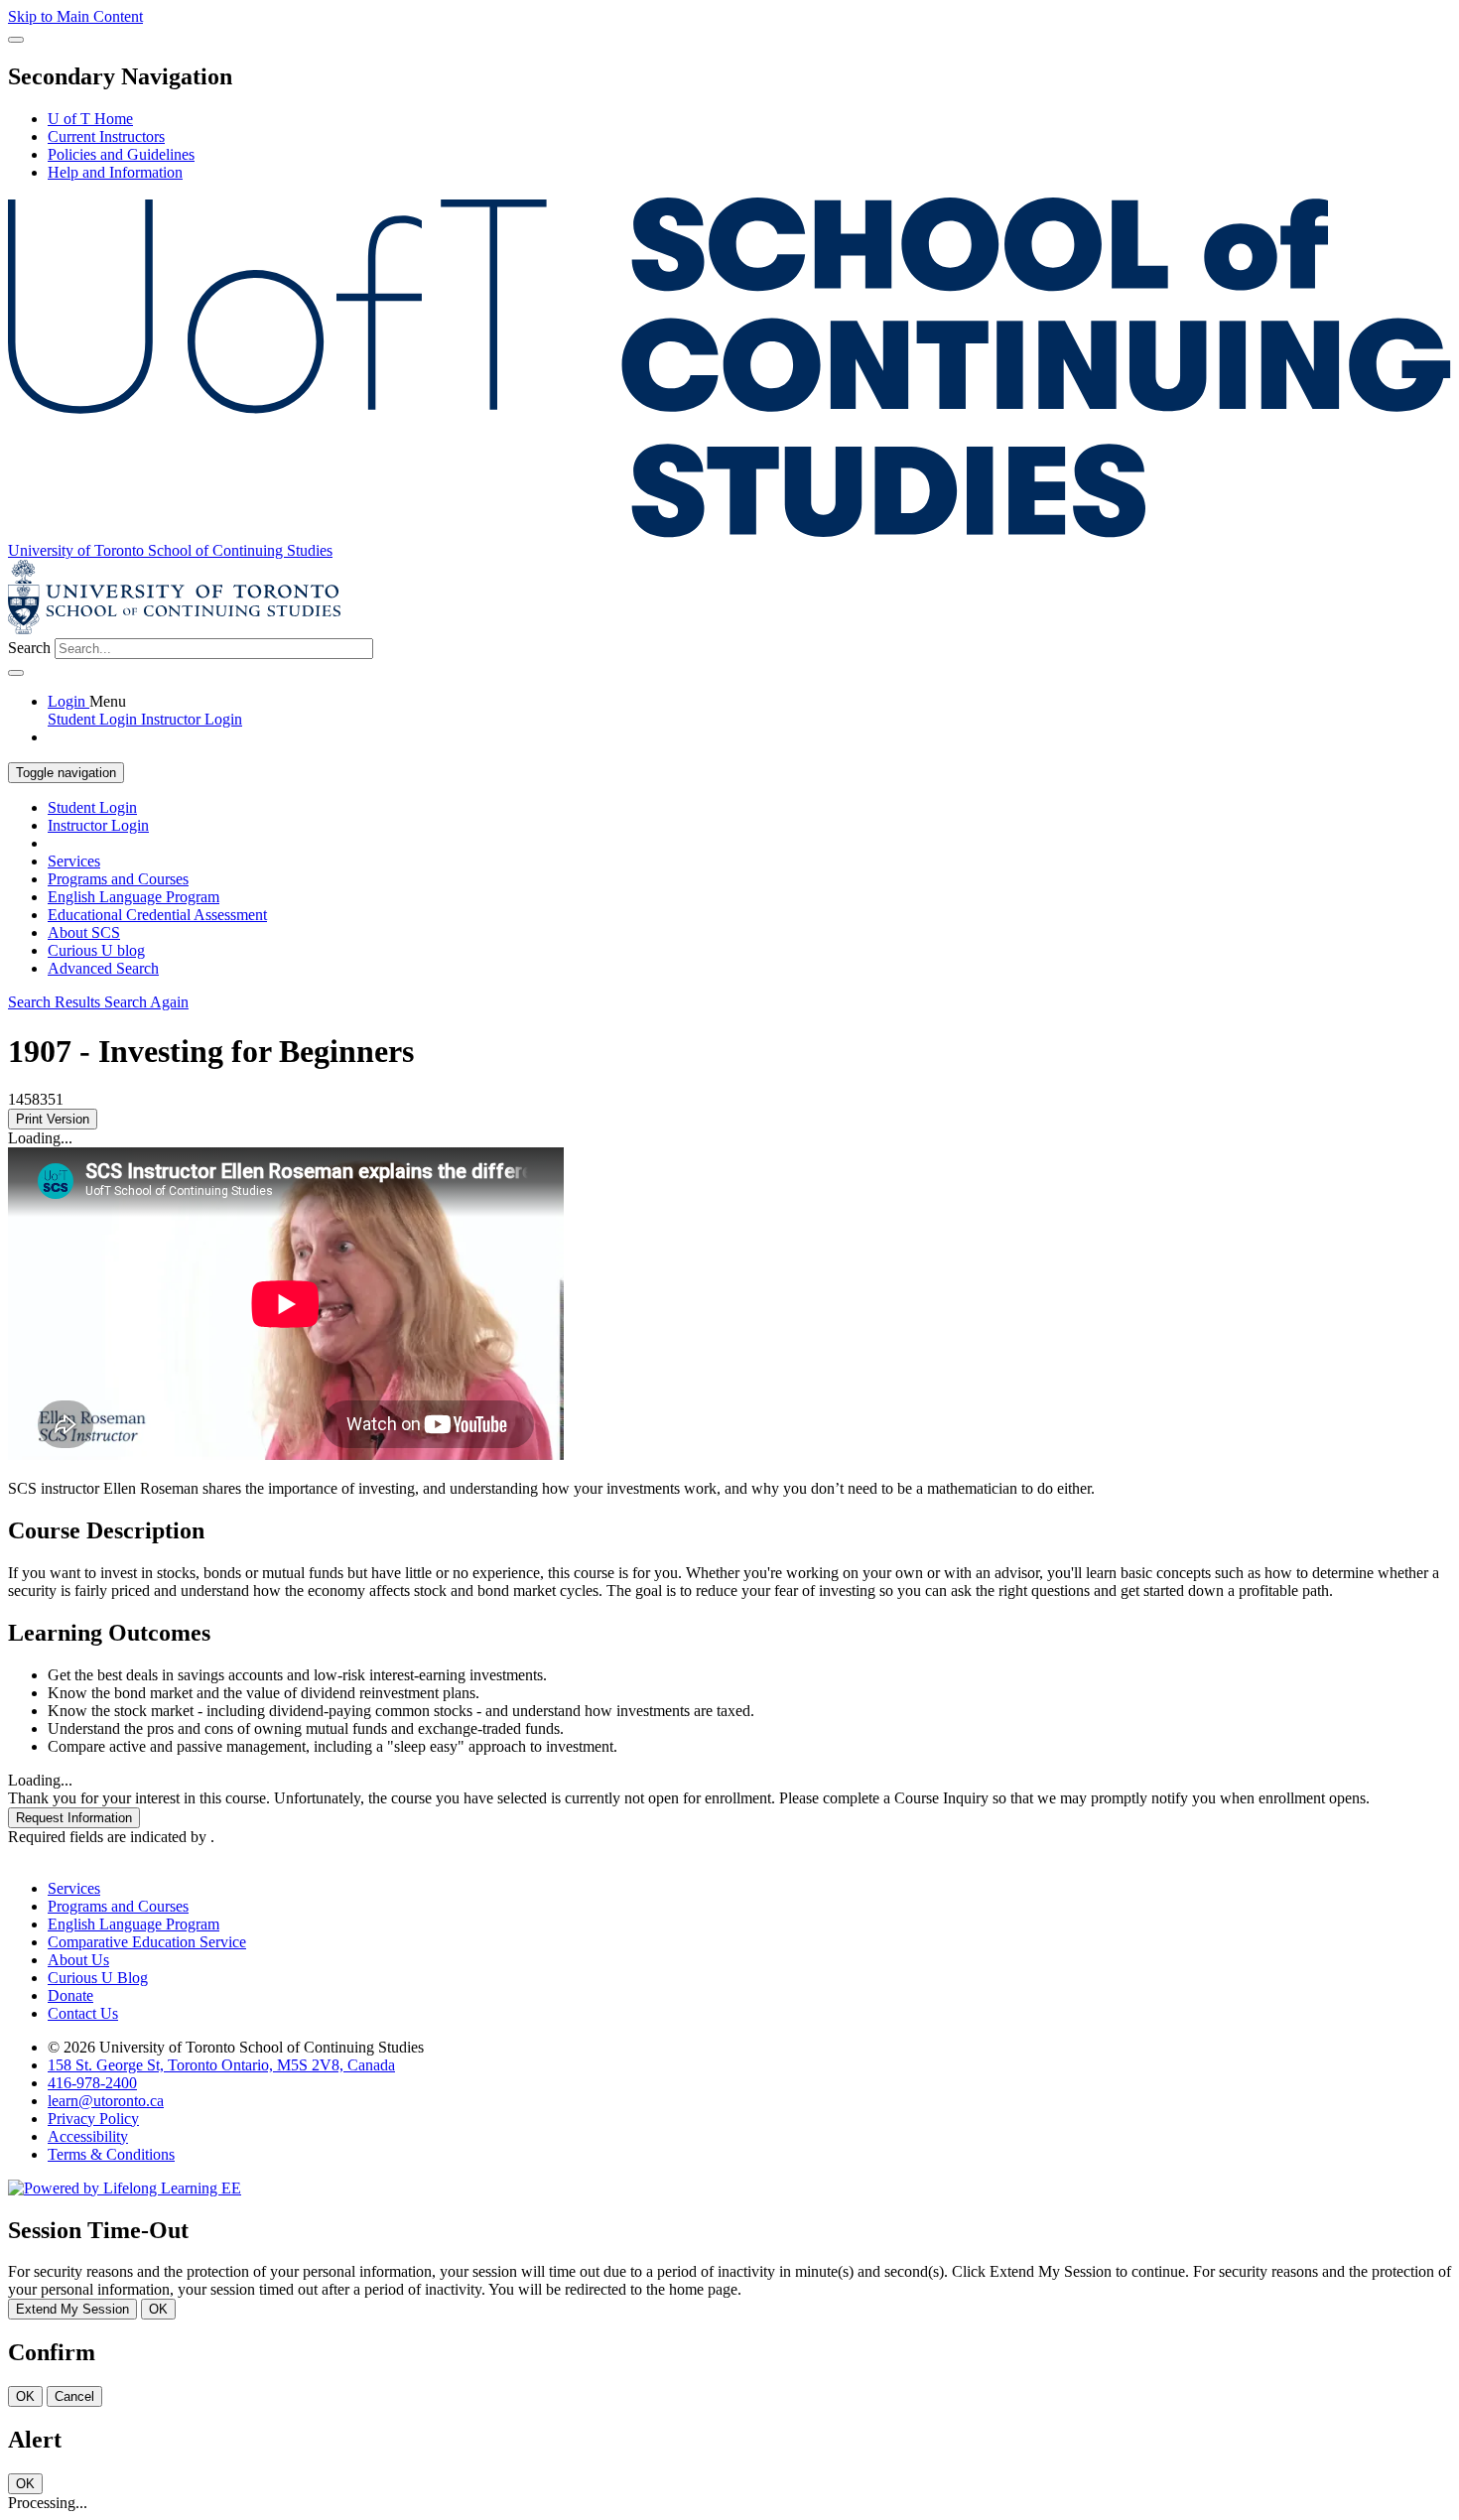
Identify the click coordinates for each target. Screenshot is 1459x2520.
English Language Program (133, 897)
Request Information (74, 1818)
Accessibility (88, 2136)
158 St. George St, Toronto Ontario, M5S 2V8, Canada (221, 2065)
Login (68, 701)
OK (158, 2309)
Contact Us (83, 2013)
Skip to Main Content (75, 16)
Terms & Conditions (111, 2154)
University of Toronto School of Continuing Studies (170, 550)
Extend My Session (72, 2309)
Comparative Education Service (147, 1942)
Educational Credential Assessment (157, 915)
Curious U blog (96, 950)
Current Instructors (106, 136)
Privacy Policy (93, 2119)
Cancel (74, 2396)
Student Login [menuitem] (94, 719)
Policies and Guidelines (121, 154)
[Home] (729, 532)
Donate (70, 1995)
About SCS (84, 932)
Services (74, 861)
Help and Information (115, 172)
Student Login (92, 807)
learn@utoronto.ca (106, 2101)
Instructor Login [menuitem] (192, 719)
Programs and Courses (118, 879)
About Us (78, 1960)
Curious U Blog (98, 1978)
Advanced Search (103, 968)
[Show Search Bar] (16, 40)
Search (29, 648)
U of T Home (90, 119)
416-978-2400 (92, 2083)
